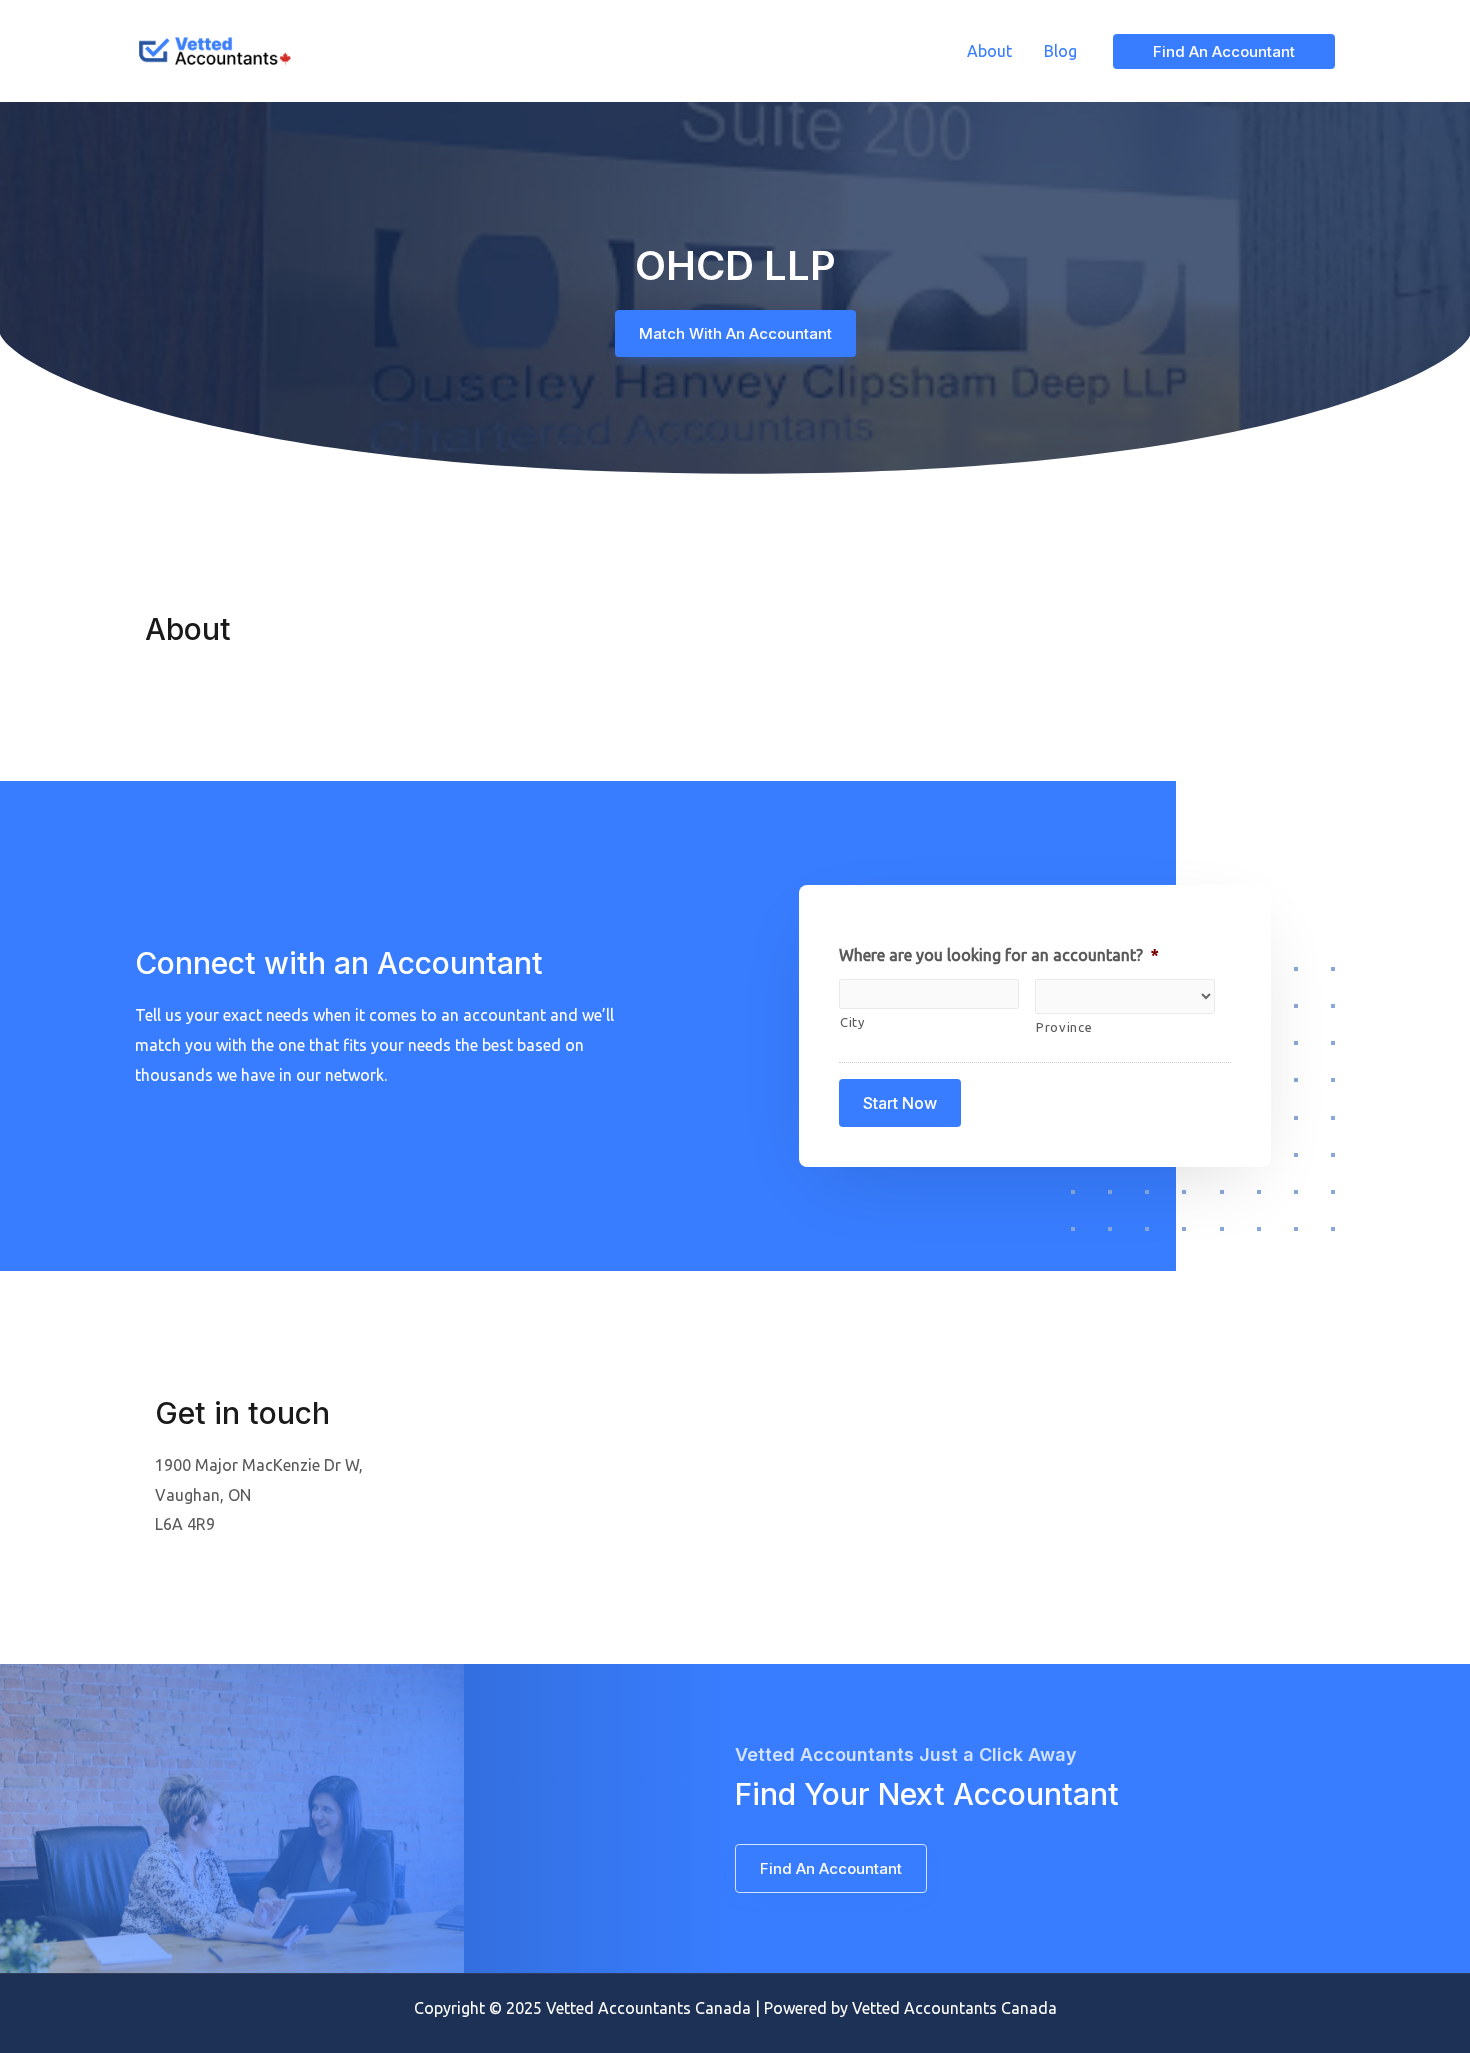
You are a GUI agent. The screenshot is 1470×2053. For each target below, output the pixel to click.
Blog (1060, 51)
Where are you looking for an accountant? (999, 955)
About (989, 51)
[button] (735, 333)
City (852, 1022)
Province (1064, 1027)
